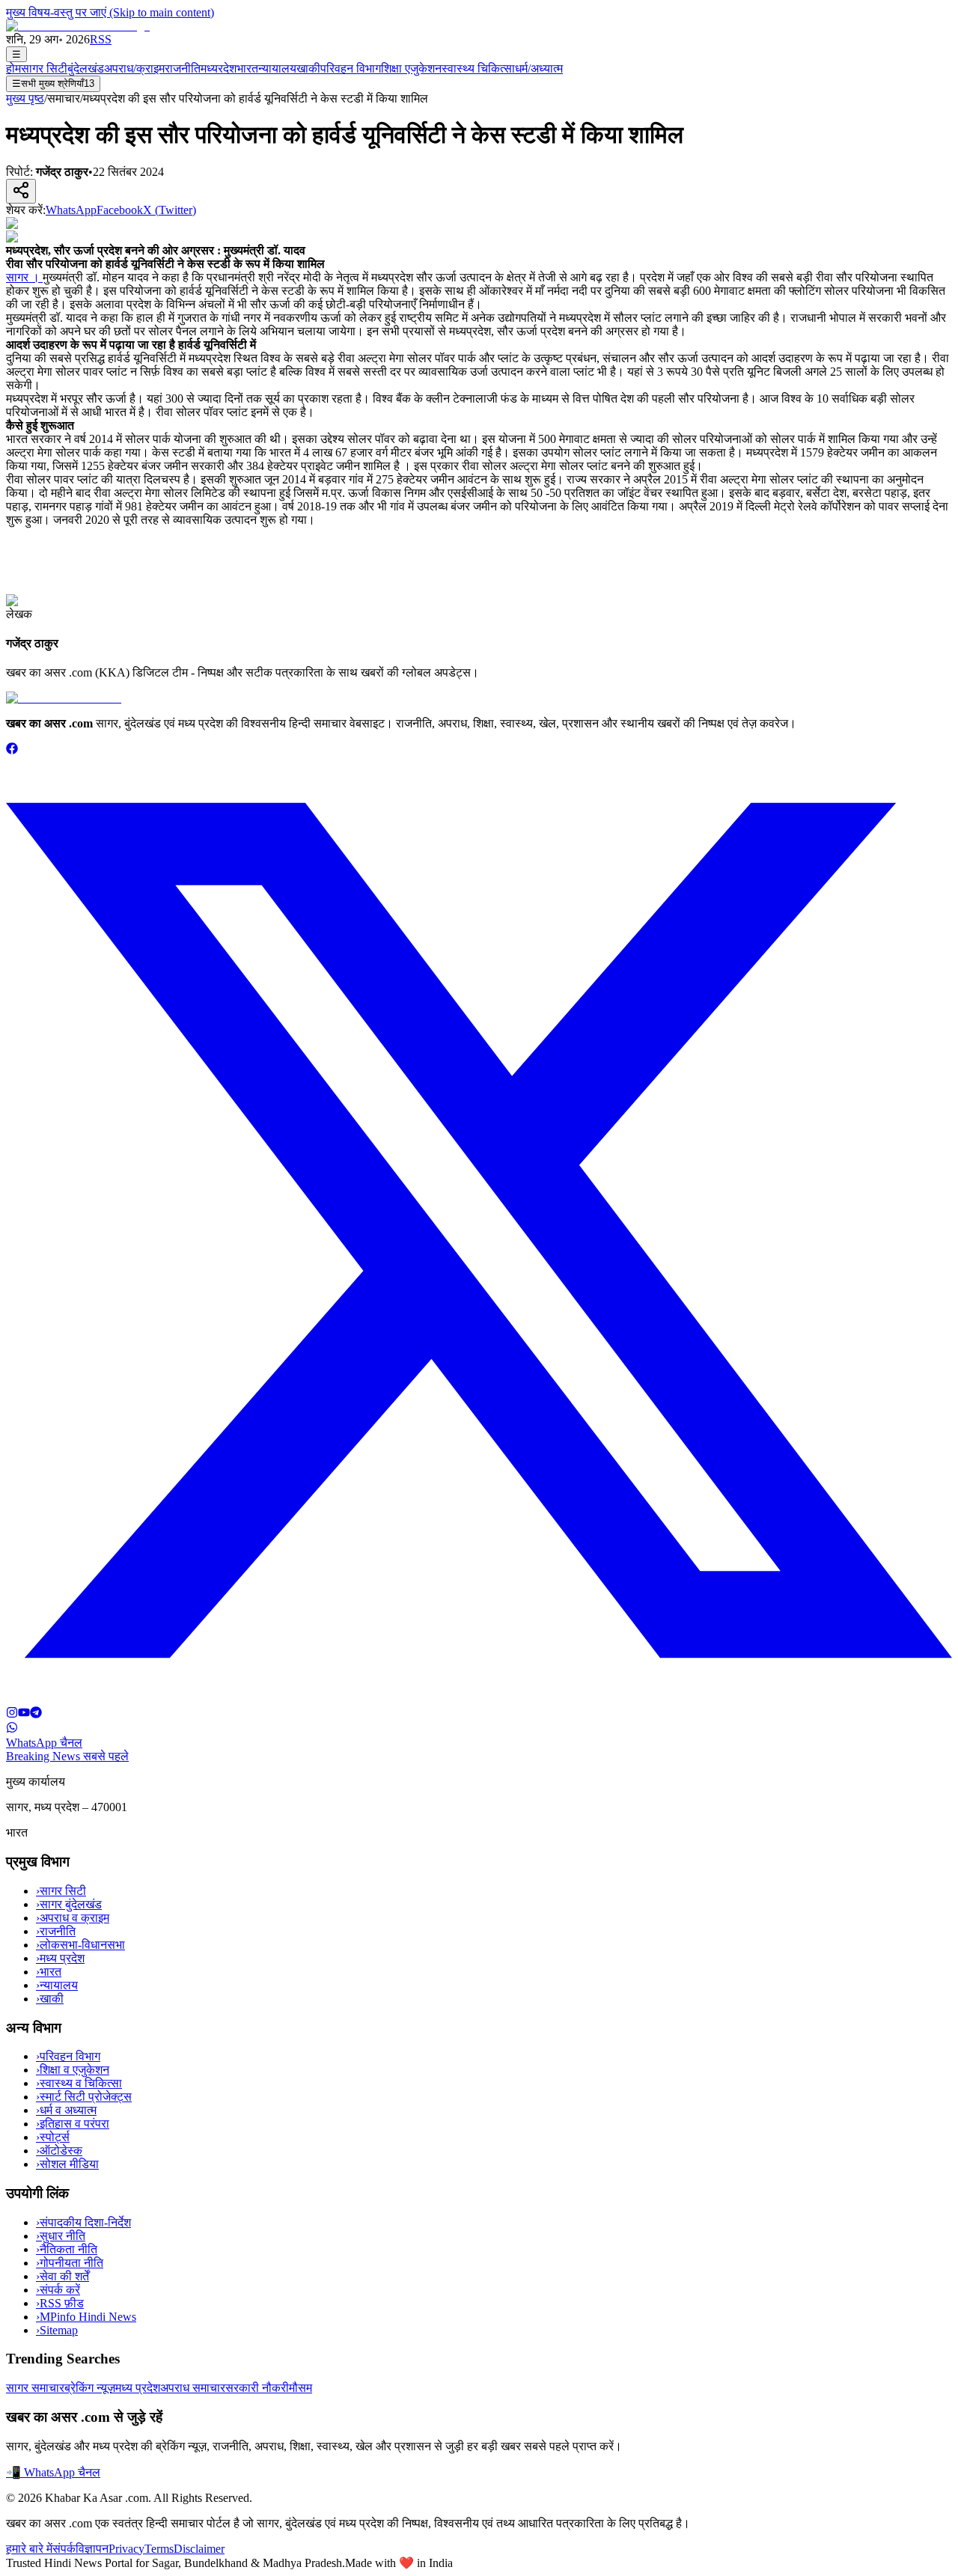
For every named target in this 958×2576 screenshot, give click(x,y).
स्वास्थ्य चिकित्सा (478, 68)
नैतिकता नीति (67, 2249)
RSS (101, 39)
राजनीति (183, 68)
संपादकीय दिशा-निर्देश (83, 2222)
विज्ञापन (92, 2549)
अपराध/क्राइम (134, 68)
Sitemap (57, 2330)
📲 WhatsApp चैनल (53, 2472)
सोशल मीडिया (67, 2164)
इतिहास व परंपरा (73, 2124)
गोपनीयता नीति (70, 2263)
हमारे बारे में (29, 2549)
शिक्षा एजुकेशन (411, 68)
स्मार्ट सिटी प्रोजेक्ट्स (84, 2097)
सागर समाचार (35, 2388)
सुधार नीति (61, 2236)
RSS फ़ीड (60, 2303)
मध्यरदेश (219, 68)
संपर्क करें (58, 2290)
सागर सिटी (44, 68)
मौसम (300, 2388)
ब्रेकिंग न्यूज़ (90, 2388)
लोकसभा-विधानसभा (80, 1945)
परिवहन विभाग (351, 68)
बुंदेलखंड (86, 68)
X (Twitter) (170, 210)
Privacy (126, 2549)
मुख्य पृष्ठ (25, 98)
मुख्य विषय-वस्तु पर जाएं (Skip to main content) (110, 12)
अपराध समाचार (193, 2388)
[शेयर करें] (21, 191)
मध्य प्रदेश (60, 1958)
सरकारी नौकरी (257, 2388)
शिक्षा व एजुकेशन (73, 2070)
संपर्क (64, 2549)
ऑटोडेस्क (59, 2151)
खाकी (308, 68)
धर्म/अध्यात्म (539, 68)
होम (13, 68)
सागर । (24, 277)
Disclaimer (199, 2549)
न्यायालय (277, 68)
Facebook (120, 210)
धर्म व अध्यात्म (66, 2110)
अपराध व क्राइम (73, 1918)
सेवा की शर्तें (62, 2276)
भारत (247, 68)
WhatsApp (71, 210)
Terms (159, 2549)
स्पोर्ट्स (53, 2137)
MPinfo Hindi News (86, 2317)
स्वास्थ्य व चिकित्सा (79, 2083)
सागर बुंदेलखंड (69, 1904)
